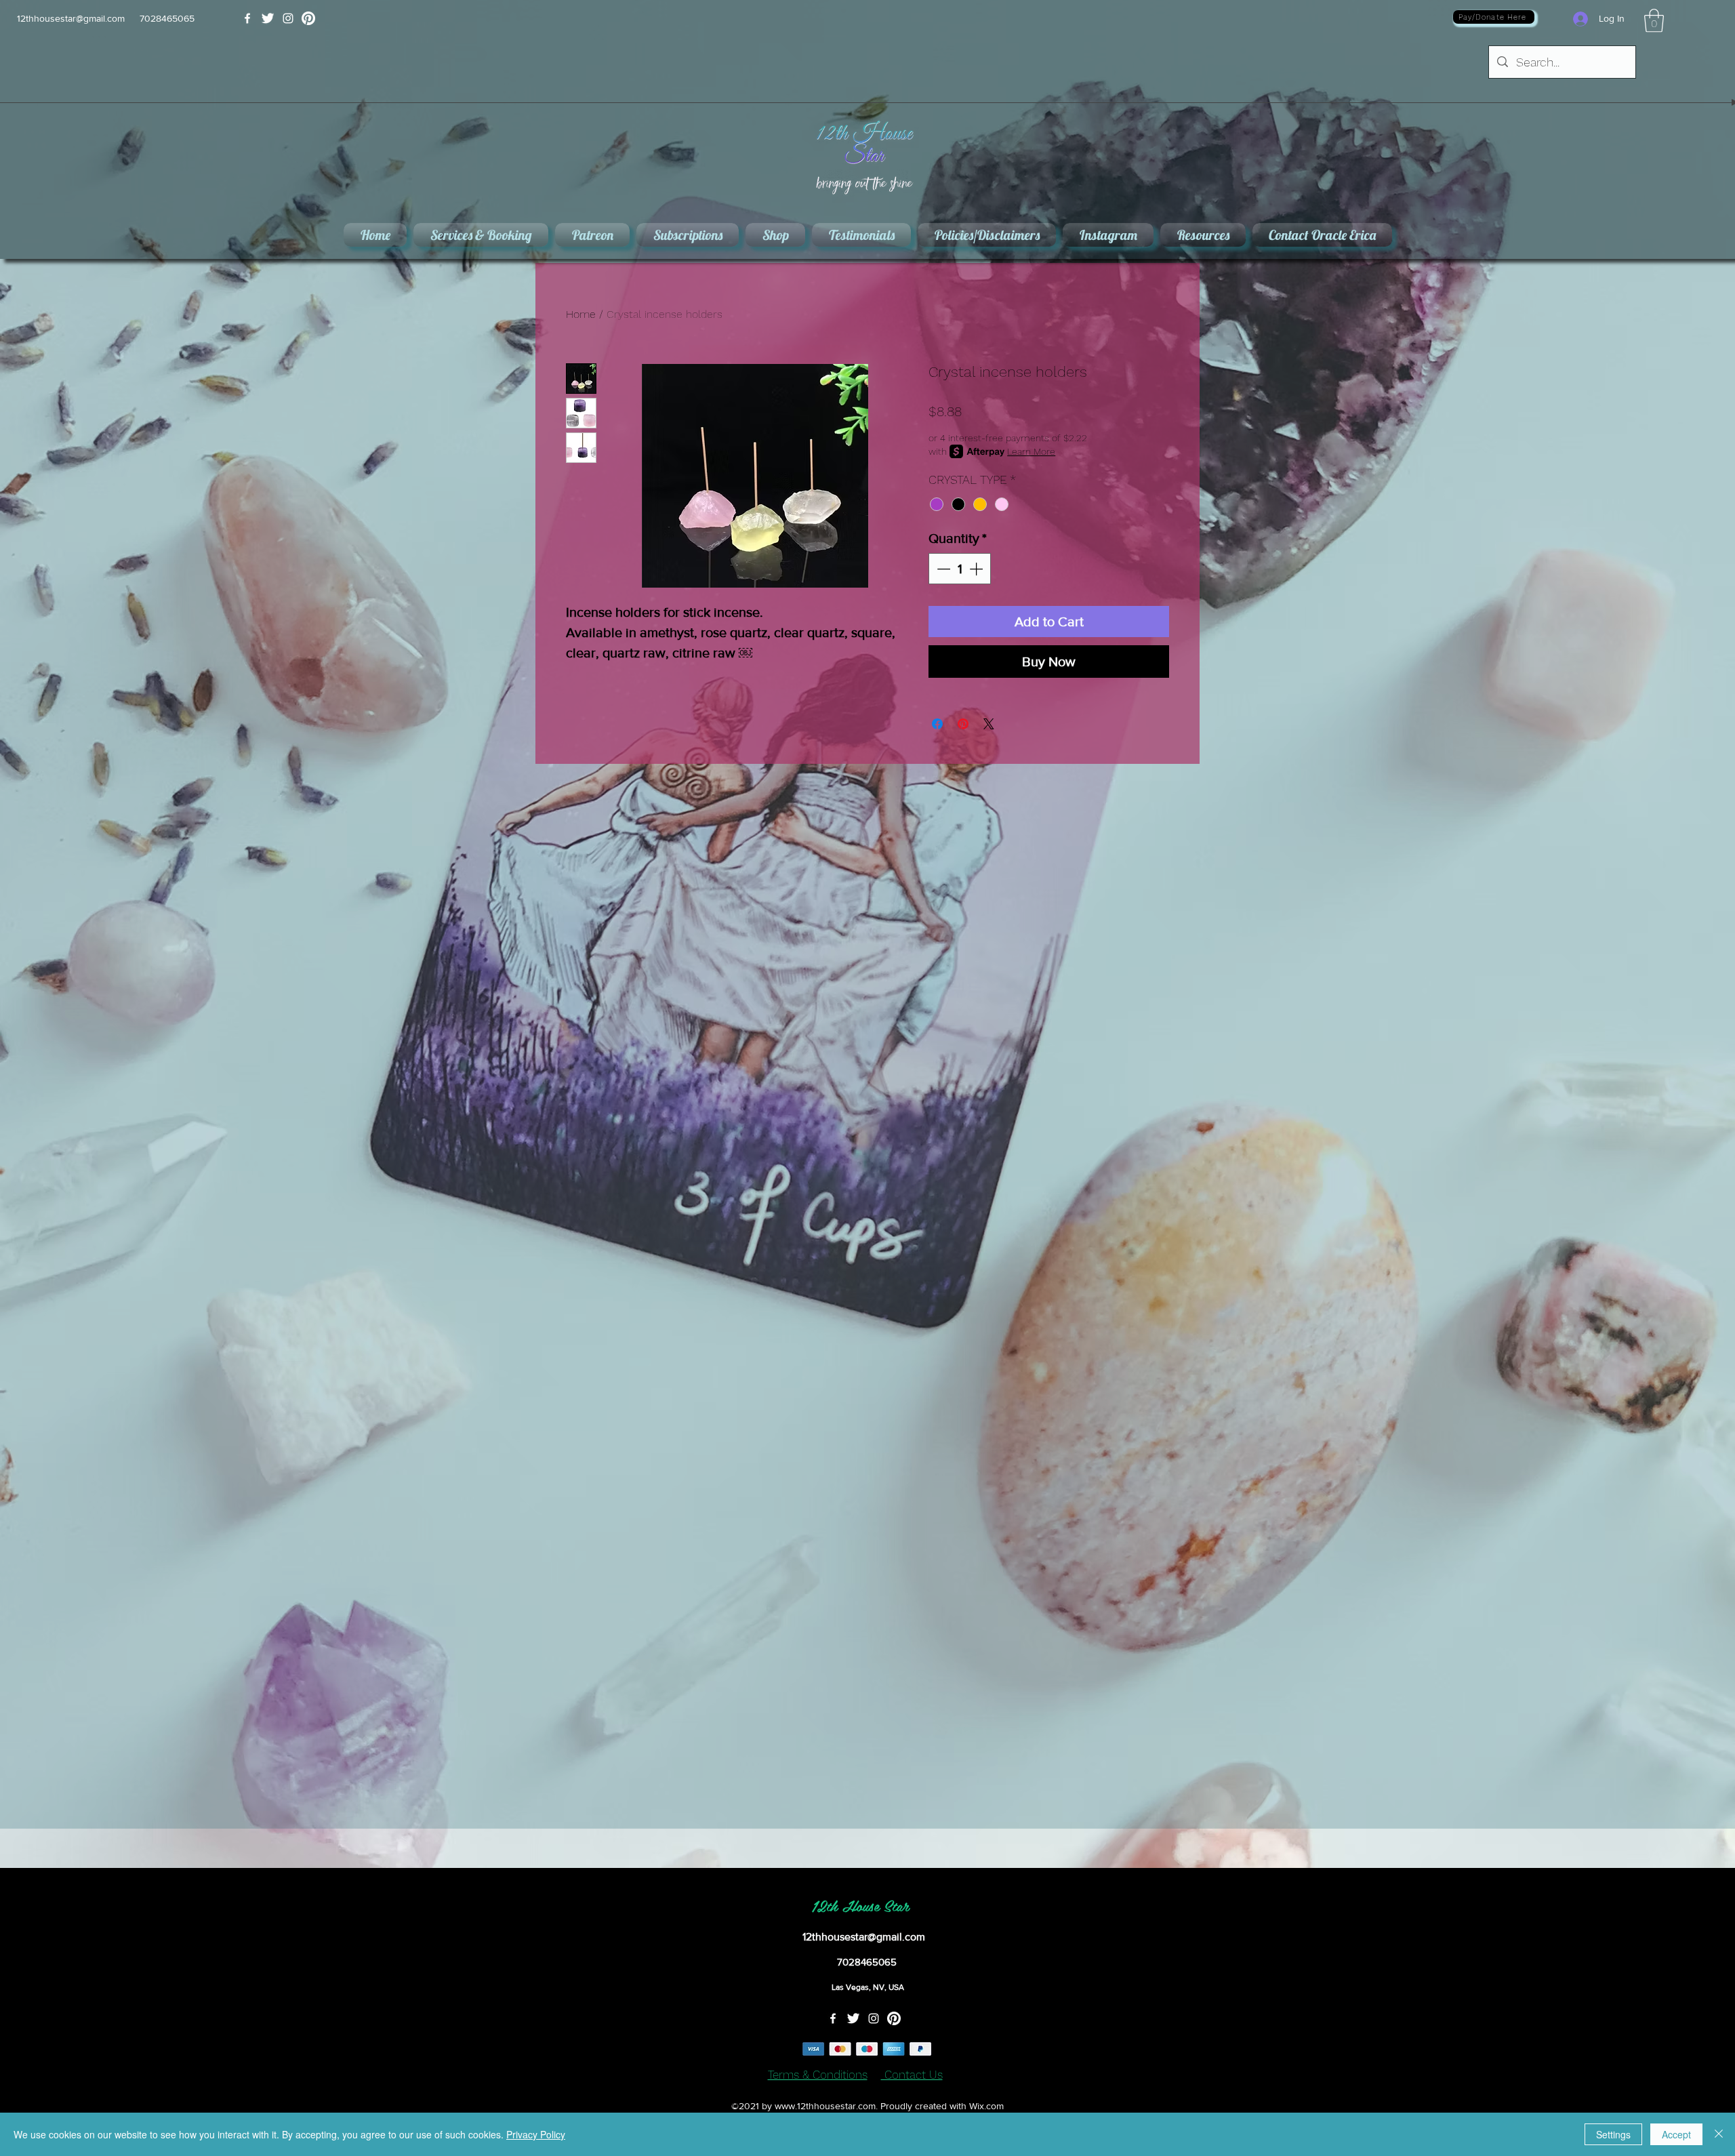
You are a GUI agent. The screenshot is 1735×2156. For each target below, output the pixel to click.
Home (581, 314)
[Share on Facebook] (937, 724)
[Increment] (977, 569)
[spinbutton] (960, 569)
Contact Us (912, 2075)
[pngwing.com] (308, 18)
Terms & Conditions (818, 2075)
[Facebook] (247, 18)
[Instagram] (288, 18)
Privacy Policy (536, 2134)
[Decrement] (942, 569)
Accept (1676, 2134)
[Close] (1719, 2134)
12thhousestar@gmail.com (71, 18)
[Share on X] (989, 724)
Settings (1613, 2134)
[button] (1654, 21)
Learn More (1031, 451)
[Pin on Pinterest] (963, 724)
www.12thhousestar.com (825, 2106)
